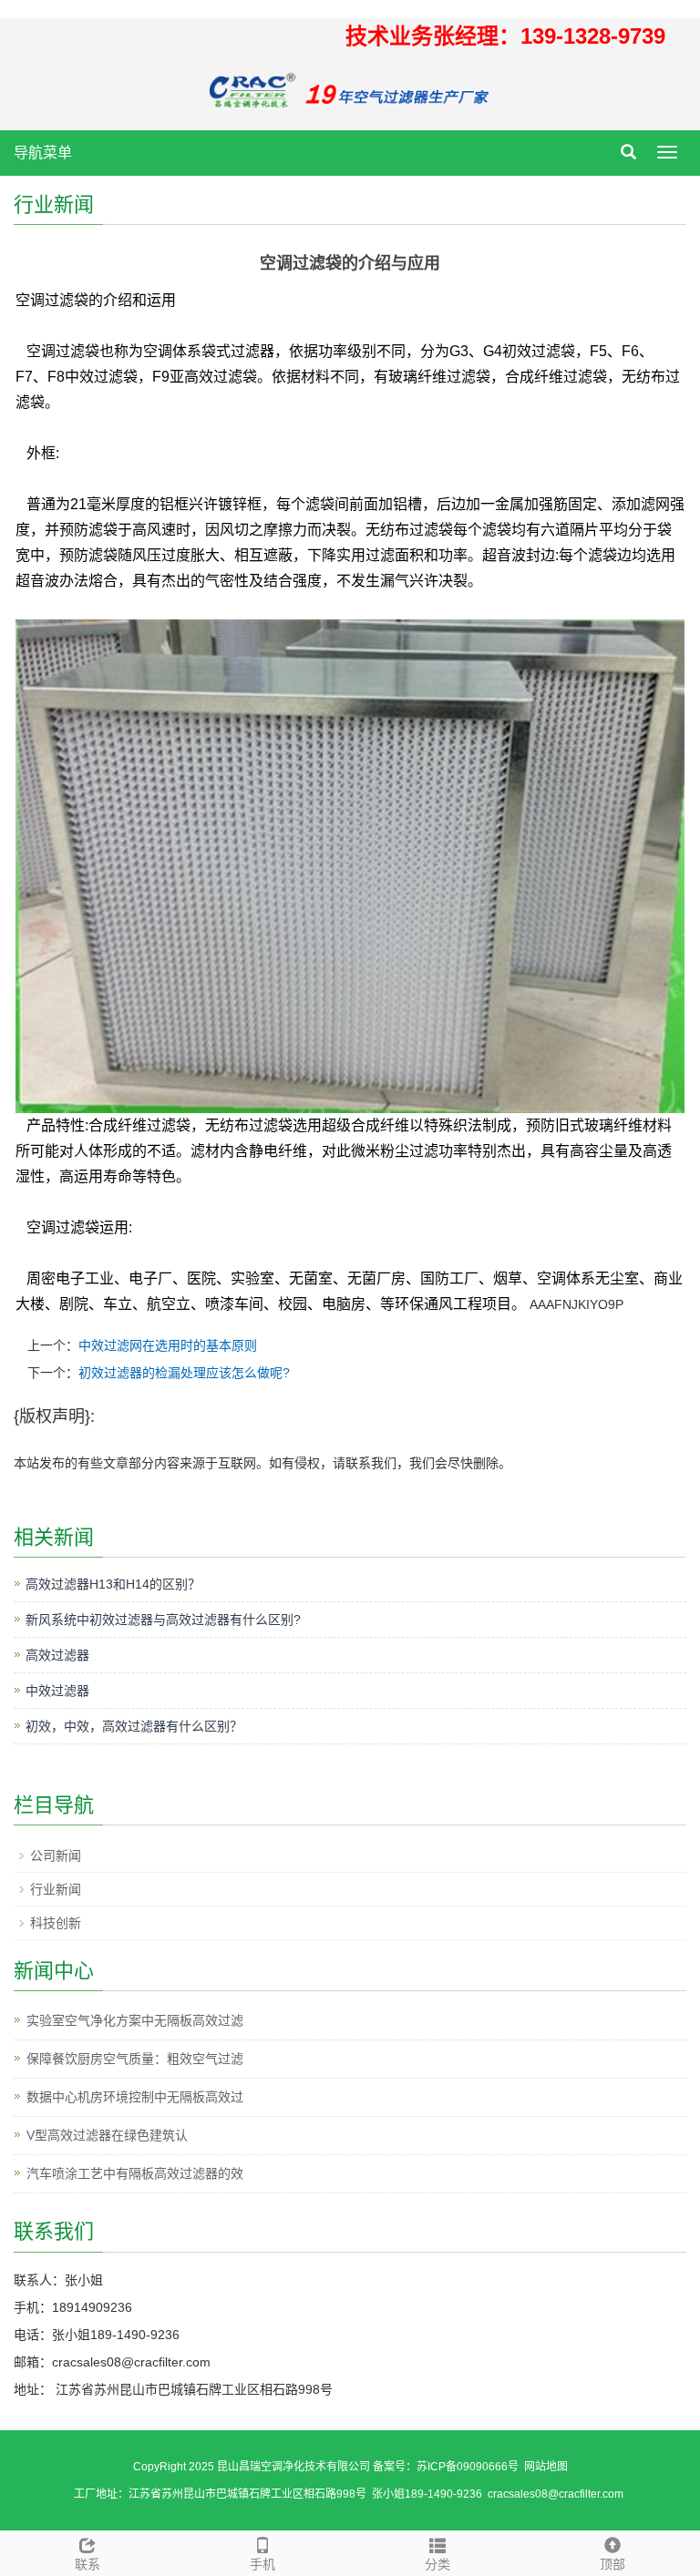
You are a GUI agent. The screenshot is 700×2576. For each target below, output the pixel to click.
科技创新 (56, 1923)
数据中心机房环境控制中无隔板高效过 (135, 2097)
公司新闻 (56, 1855)
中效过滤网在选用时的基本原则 (168, 1345)
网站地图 (546, 2467)
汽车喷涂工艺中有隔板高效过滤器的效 (135, 2173)
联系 (87, 2564)
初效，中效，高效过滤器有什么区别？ (134, 1726)
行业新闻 (56, 1889)
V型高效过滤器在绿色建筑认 (107, 2135)
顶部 (612, 2564)
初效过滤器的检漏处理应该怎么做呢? (184, 1373)
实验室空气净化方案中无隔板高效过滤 (135, 2020)
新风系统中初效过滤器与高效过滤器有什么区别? (163, 1620)
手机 (262, 2564)
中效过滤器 (57, 1691)
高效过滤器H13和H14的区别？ (113, 1584)
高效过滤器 (57, 1655)
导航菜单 (43, 153)
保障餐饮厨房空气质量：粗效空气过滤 (135, 2059)
